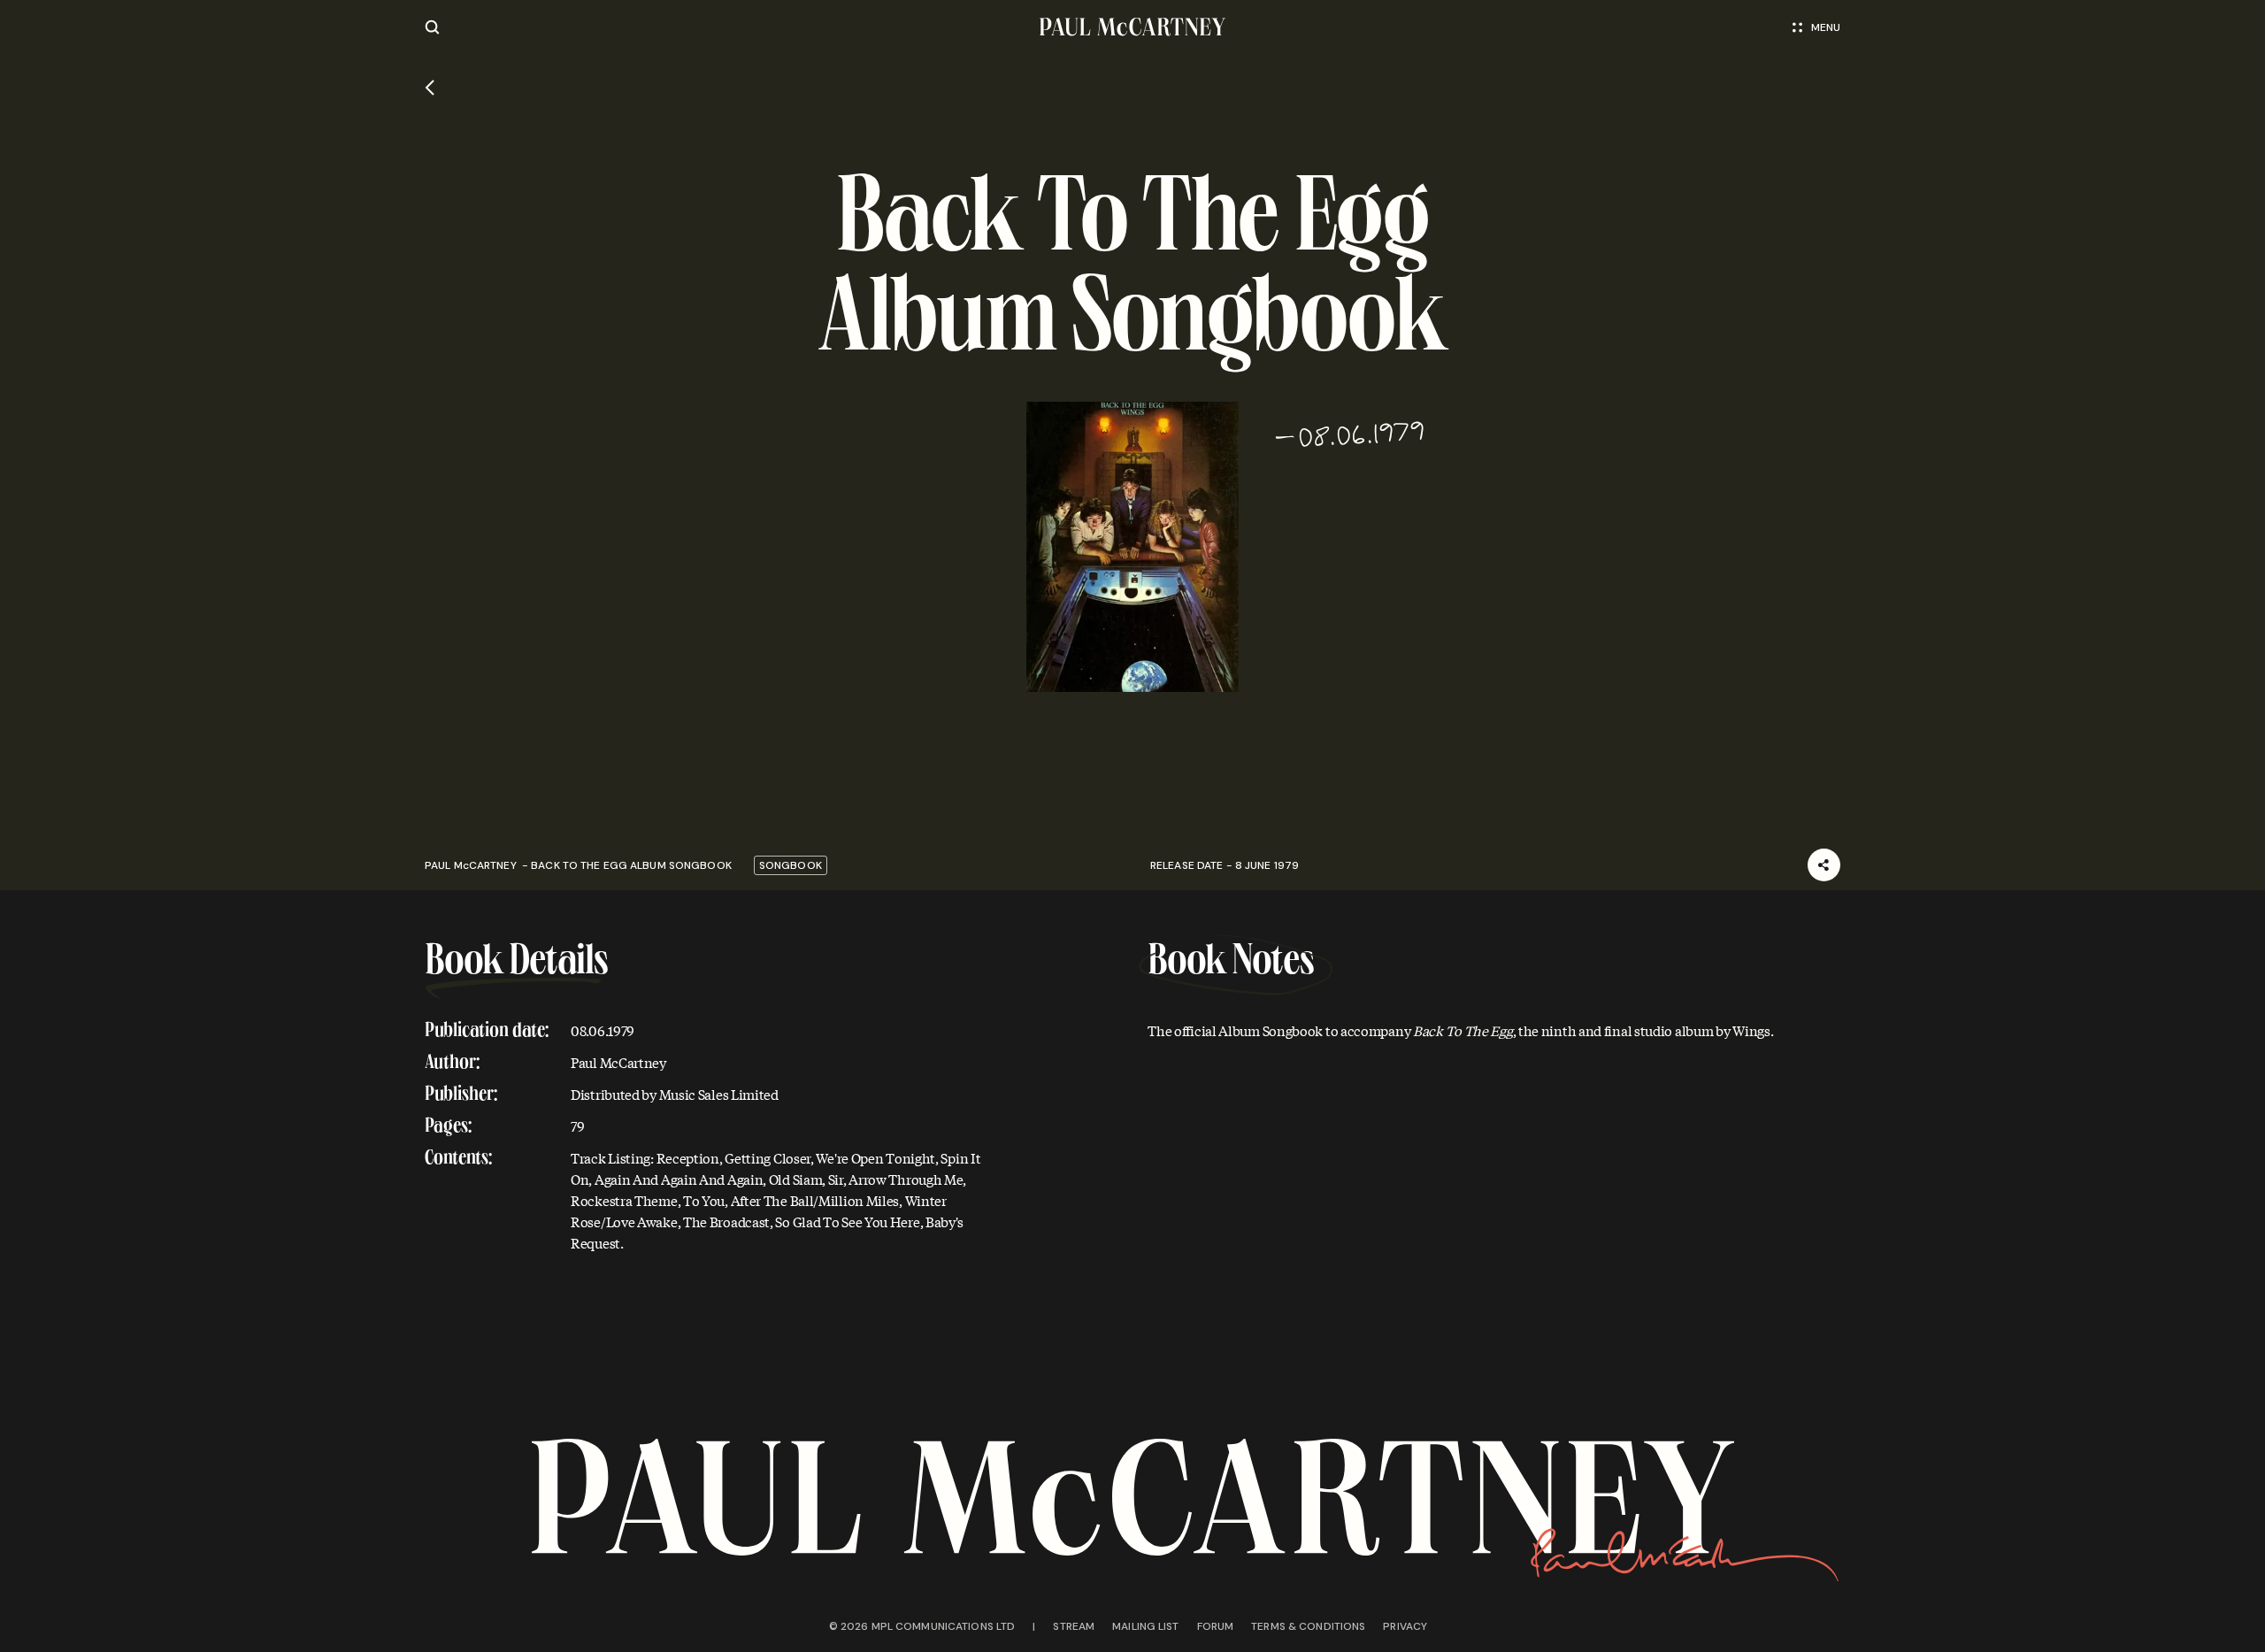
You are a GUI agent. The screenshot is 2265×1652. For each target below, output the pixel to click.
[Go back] (430, 88)
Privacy (1405, 1626)
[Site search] (432, 27)
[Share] (1824, 865)
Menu (1826, 27)
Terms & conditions (1308, 1626)
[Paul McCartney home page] (1132, 27)
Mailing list (1145, 1626)
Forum (1216, 1626)
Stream (1074, 1626)
